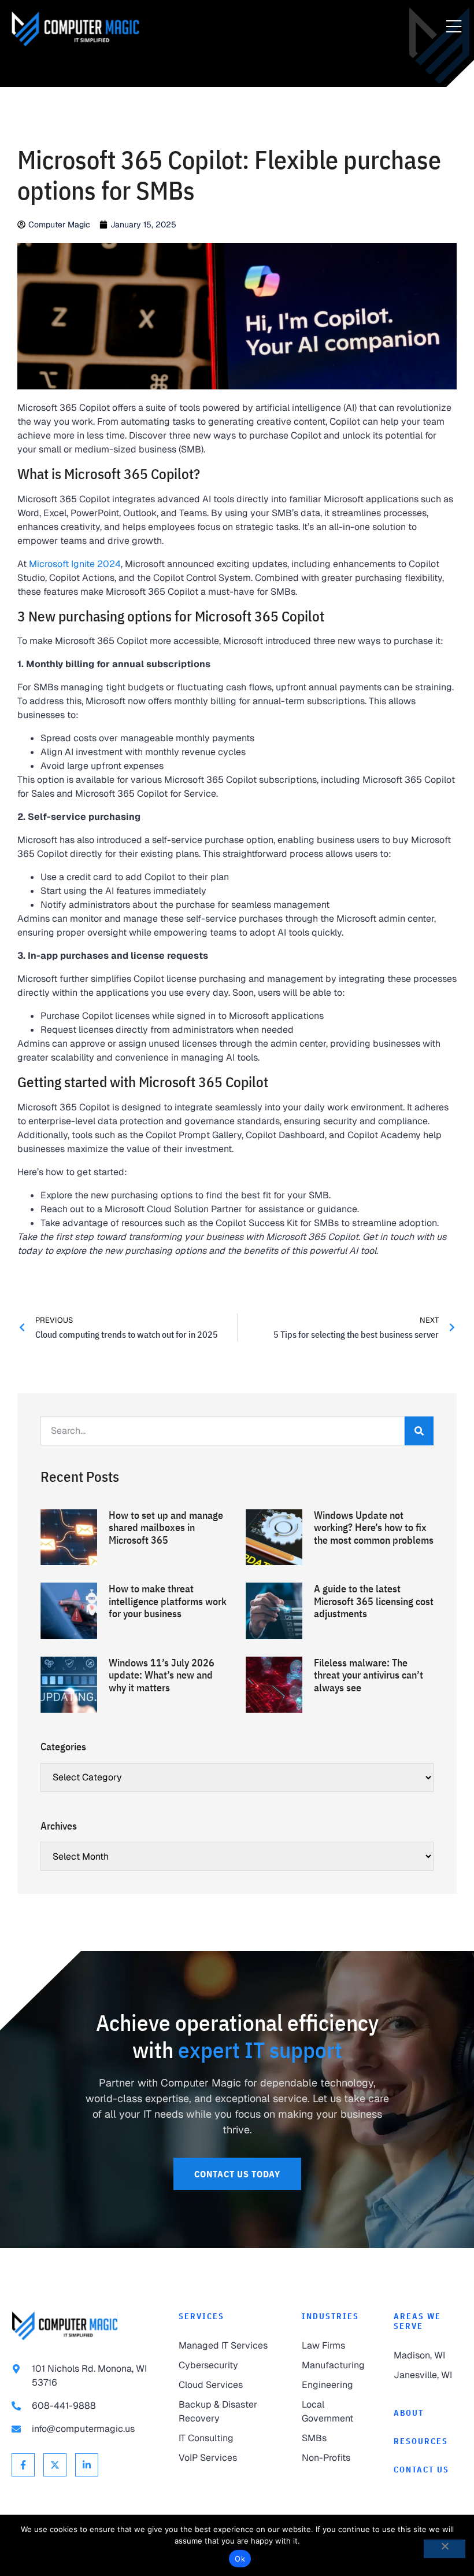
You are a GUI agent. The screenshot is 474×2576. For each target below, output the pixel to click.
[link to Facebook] (23, 2465)
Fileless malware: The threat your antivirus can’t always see (369, 1675)
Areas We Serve (417, 2321)
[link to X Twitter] (55, 2465)
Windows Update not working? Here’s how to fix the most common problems (374, 1528)
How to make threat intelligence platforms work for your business (168, 1601)
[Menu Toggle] (454, 27)
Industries (330, 2316)
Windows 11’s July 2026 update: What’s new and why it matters (162, 1675)
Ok (240, 2559)
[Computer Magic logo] (65, 2326)
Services (201, 2316)
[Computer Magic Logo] (75, 29)
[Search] (419, 1431)
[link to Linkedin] (87, 2465)
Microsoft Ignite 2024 (75, 564)
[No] (445, 2549)
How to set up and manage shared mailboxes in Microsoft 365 (166, 1528)
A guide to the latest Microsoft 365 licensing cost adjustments (374, 1601)
